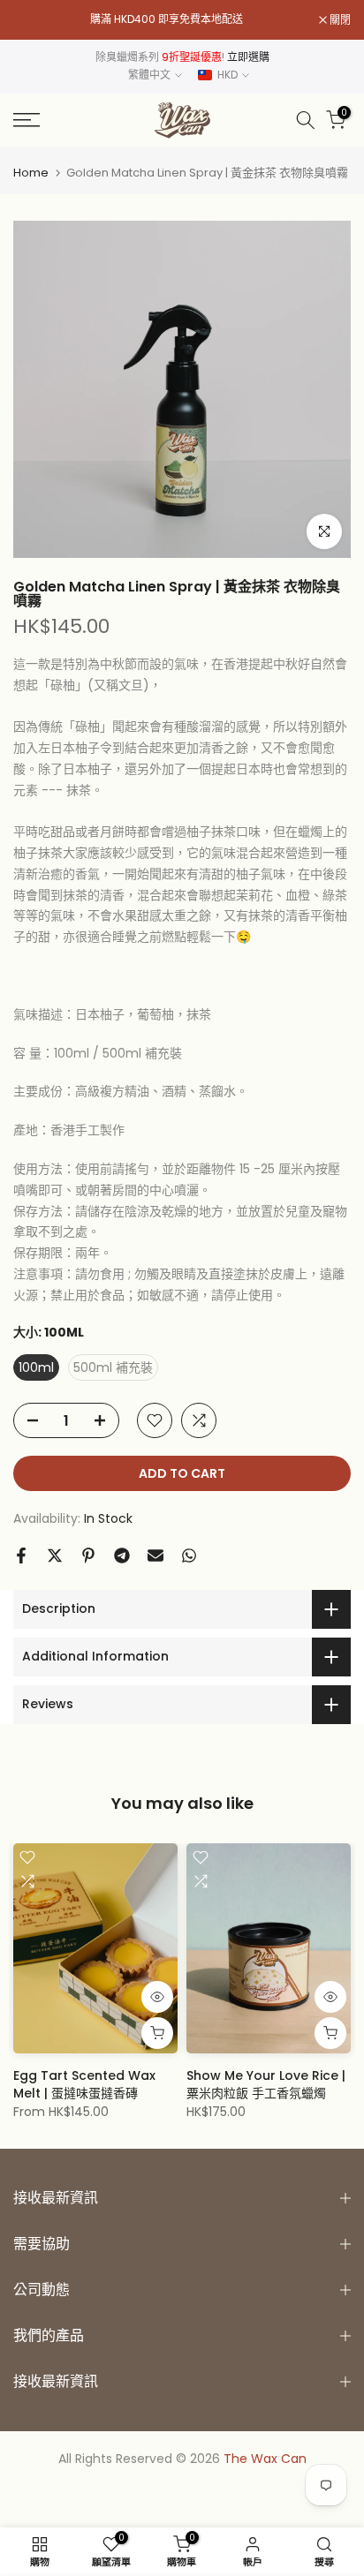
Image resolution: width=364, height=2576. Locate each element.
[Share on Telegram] (122, 1555)
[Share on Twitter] (55, 1555)
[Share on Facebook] (21, 1555)
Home (31, 173)
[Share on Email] (155, 1555)
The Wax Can (265, 2459)
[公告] (166, 19)
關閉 (339, 20)
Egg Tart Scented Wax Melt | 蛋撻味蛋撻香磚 (84, 2084)
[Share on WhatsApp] (189, 1555)
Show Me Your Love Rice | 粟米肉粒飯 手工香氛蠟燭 (266, 2084)
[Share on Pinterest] (88, 1555)
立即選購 (248, 57)
